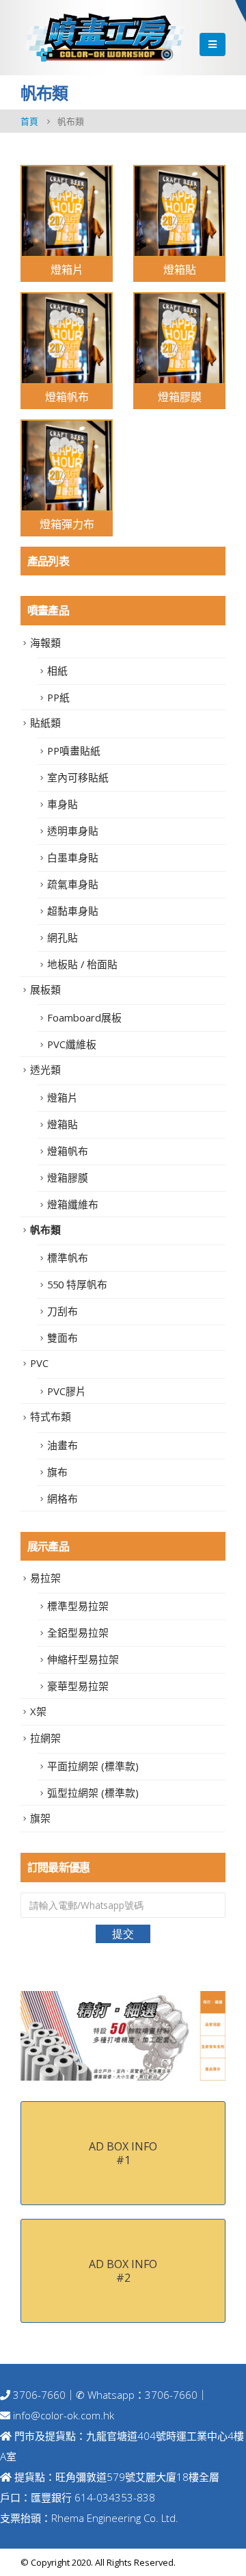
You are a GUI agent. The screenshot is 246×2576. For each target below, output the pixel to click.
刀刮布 (63, 1311)
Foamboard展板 (84, 1017)
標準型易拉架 (78, 1606)
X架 (38, 1711)
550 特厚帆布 (77, 1284)
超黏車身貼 (73, 911)
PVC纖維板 (72, 1044)
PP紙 (58, 697)
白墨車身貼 (73, 857)
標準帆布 (68, 1258)
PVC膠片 (67, 1391)
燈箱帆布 (68, 1151)
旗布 (57, 1472)
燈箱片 (63, 1097)
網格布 (63, 1498)
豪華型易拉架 (78, 1686)
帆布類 (45, 1230)
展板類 (45, 989)
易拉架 (45, 1578)
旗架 (40, 1818)
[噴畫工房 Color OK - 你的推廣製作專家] (104, 37)
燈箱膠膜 (68, 1178)
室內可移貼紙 (78, 777)
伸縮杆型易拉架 (83, 1659)
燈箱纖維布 (73, 1204)
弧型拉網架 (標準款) (93, 1793)
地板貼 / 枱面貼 (82, 964)
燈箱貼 (63, 1124)
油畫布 (63, 1445)
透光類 (45, 1069)
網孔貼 (63, 937)
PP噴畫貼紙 (74, 751)
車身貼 (63, 804)
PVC (39, 1363)
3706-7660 (38, 2395)
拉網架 (45, 1738)
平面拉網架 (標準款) (93, 1766)
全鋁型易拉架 (78, 1632)
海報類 (45, 642)
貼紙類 (45, 723)
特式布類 (51, 1416)
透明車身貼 (73, 831)
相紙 (57, 671)
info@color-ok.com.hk (64, 2415)
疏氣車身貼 (73, 884)
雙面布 (63, 1338)
